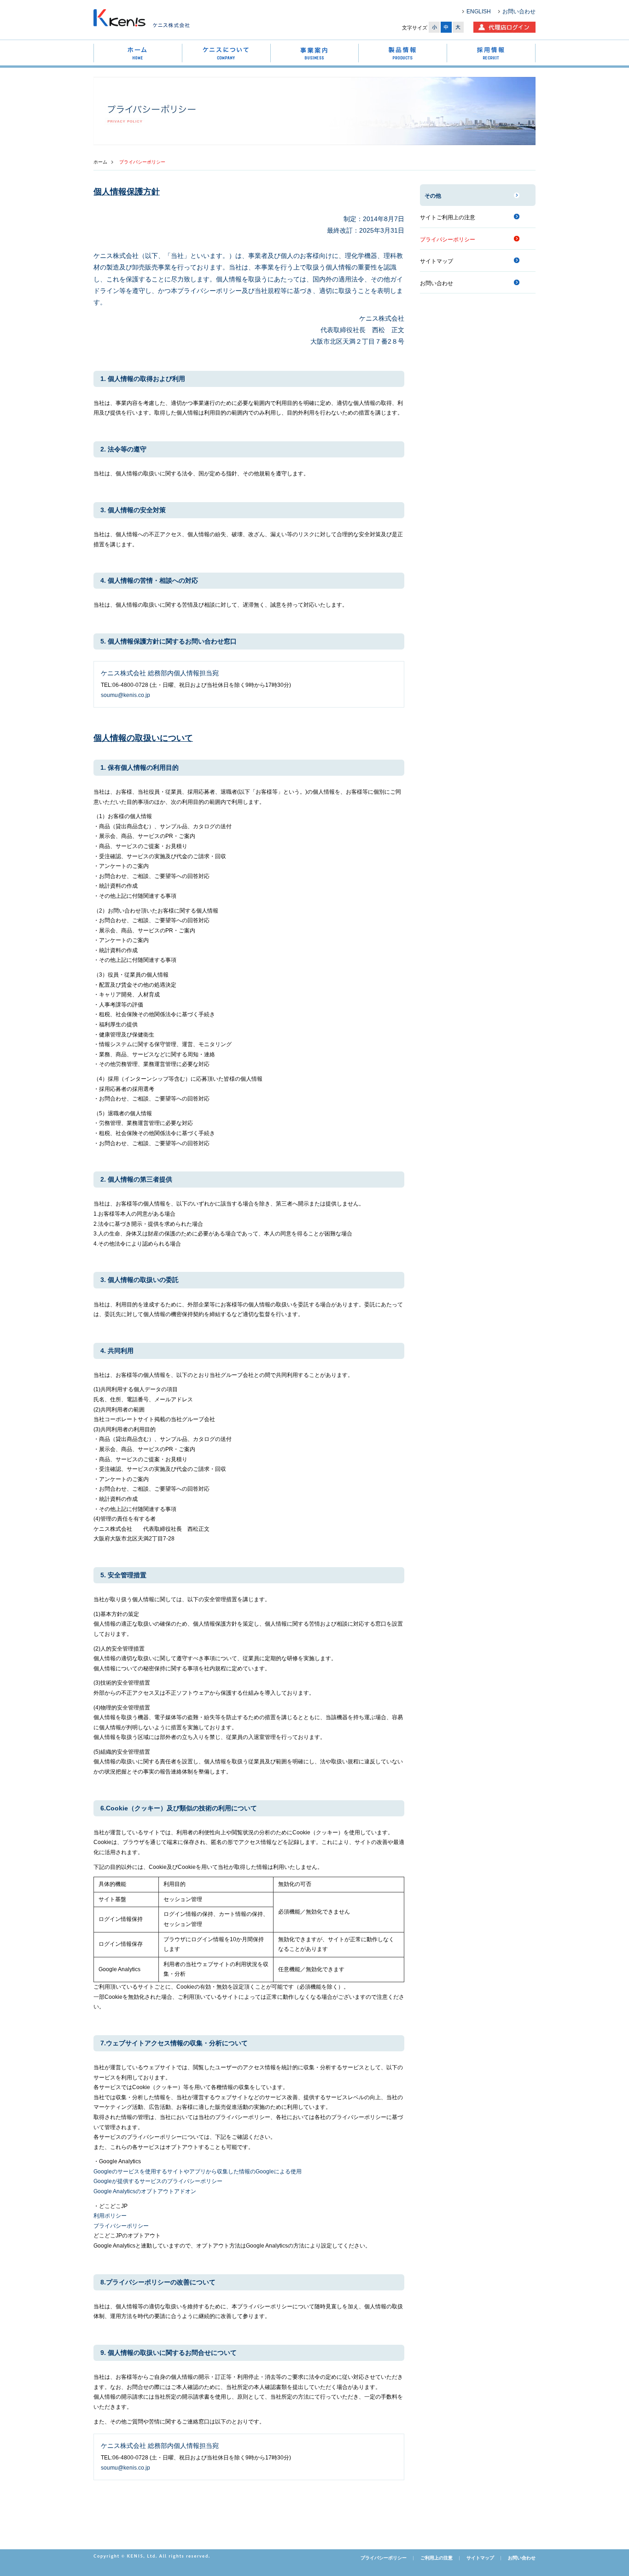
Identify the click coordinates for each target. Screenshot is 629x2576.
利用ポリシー (110, 2216)
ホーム (100, 162)
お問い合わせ (519, 12)
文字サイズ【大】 (458, 27)
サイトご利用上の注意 (448, 217)
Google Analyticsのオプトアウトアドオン (145, 2191)
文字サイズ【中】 (446, 27)
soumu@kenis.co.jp (125, 695)
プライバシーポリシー (121, 2226)
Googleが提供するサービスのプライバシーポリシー (158, 2181)
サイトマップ (437, 261)
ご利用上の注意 (437, 2558)
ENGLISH (479, 12)
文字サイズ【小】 (434, 27)
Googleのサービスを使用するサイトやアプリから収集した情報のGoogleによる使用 (198, 2172)
